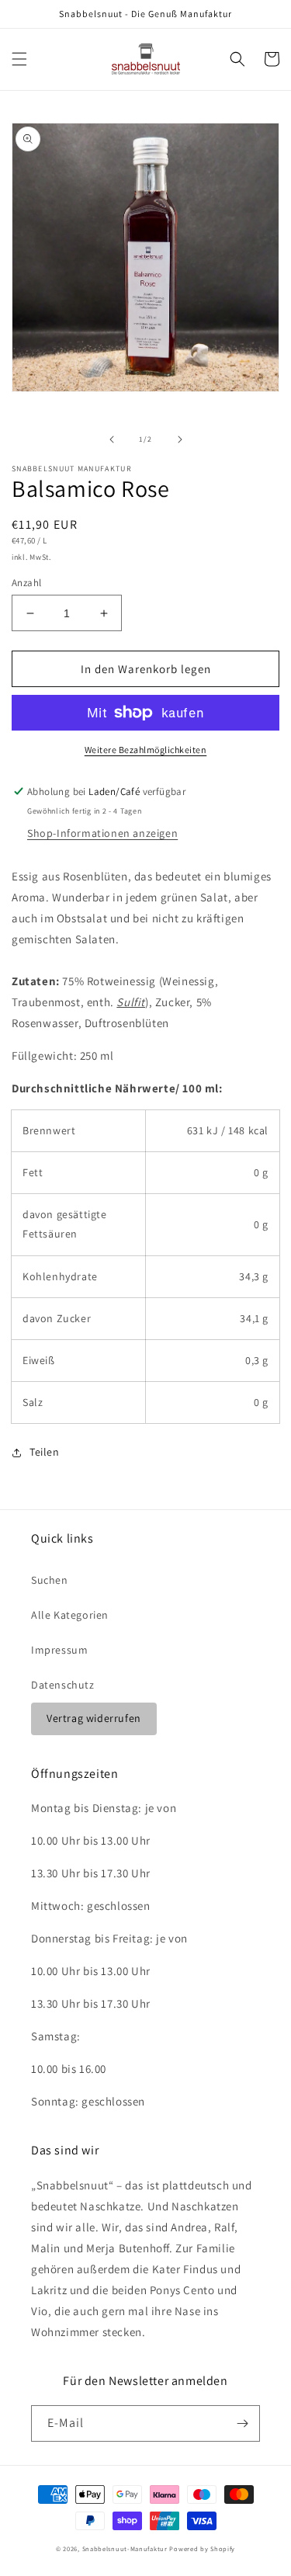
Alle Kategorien (70, 1615)
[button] (19, 59)
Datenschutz (63, 1685)
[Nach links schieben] (112, 439)
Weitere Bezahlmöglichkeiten (146, 750)
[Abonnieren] (242, 2423)
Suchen (50, 1580)
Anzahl (26, 583)
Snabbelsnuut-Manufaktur (125, 2548)
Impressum (59, 1650)
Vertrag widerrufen (94, 1718)
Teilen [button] (45, 1452)
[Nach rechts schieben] (180, 439)
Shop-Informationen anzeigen (102, 833)
